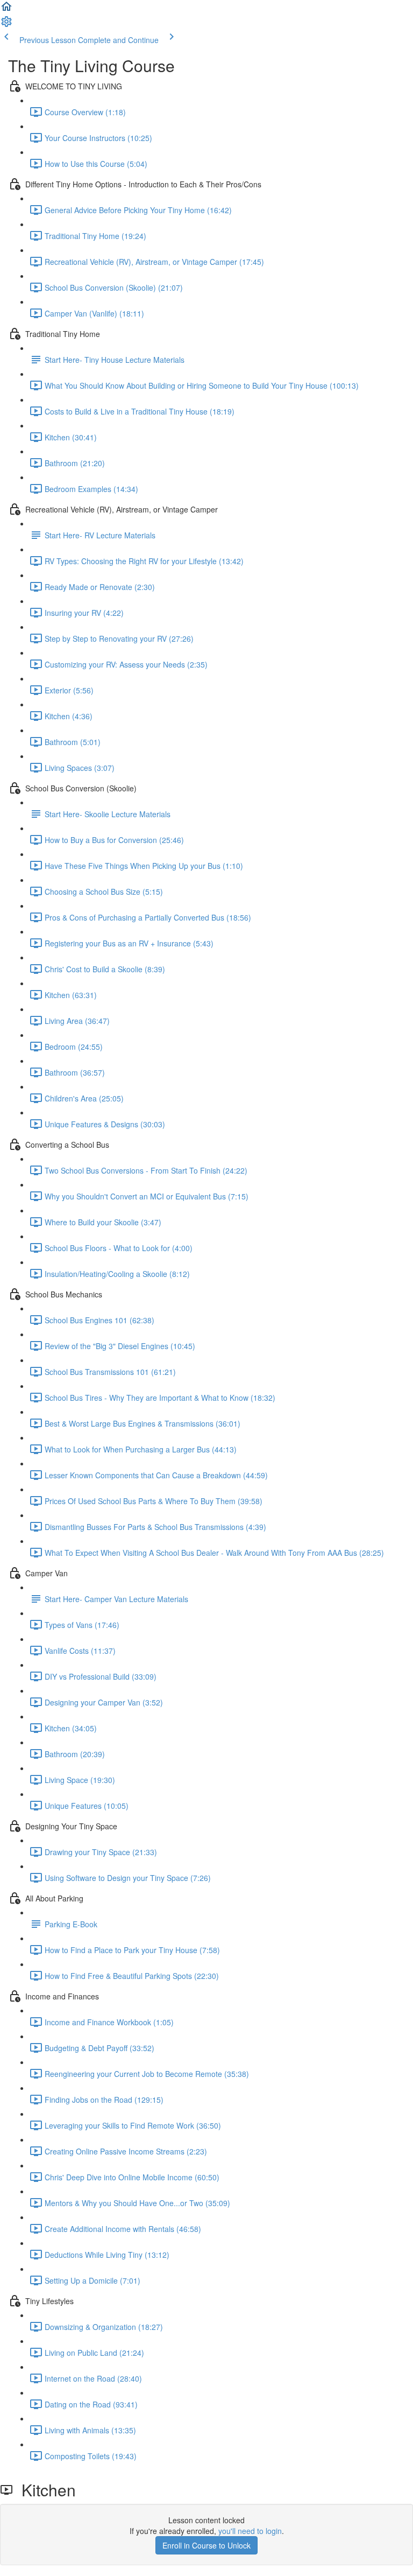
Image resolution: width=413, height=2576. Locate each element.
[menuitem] (6, 25)
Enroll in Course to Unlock (206, 2545)
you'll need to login (250, 2531)
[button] (6, 10)
